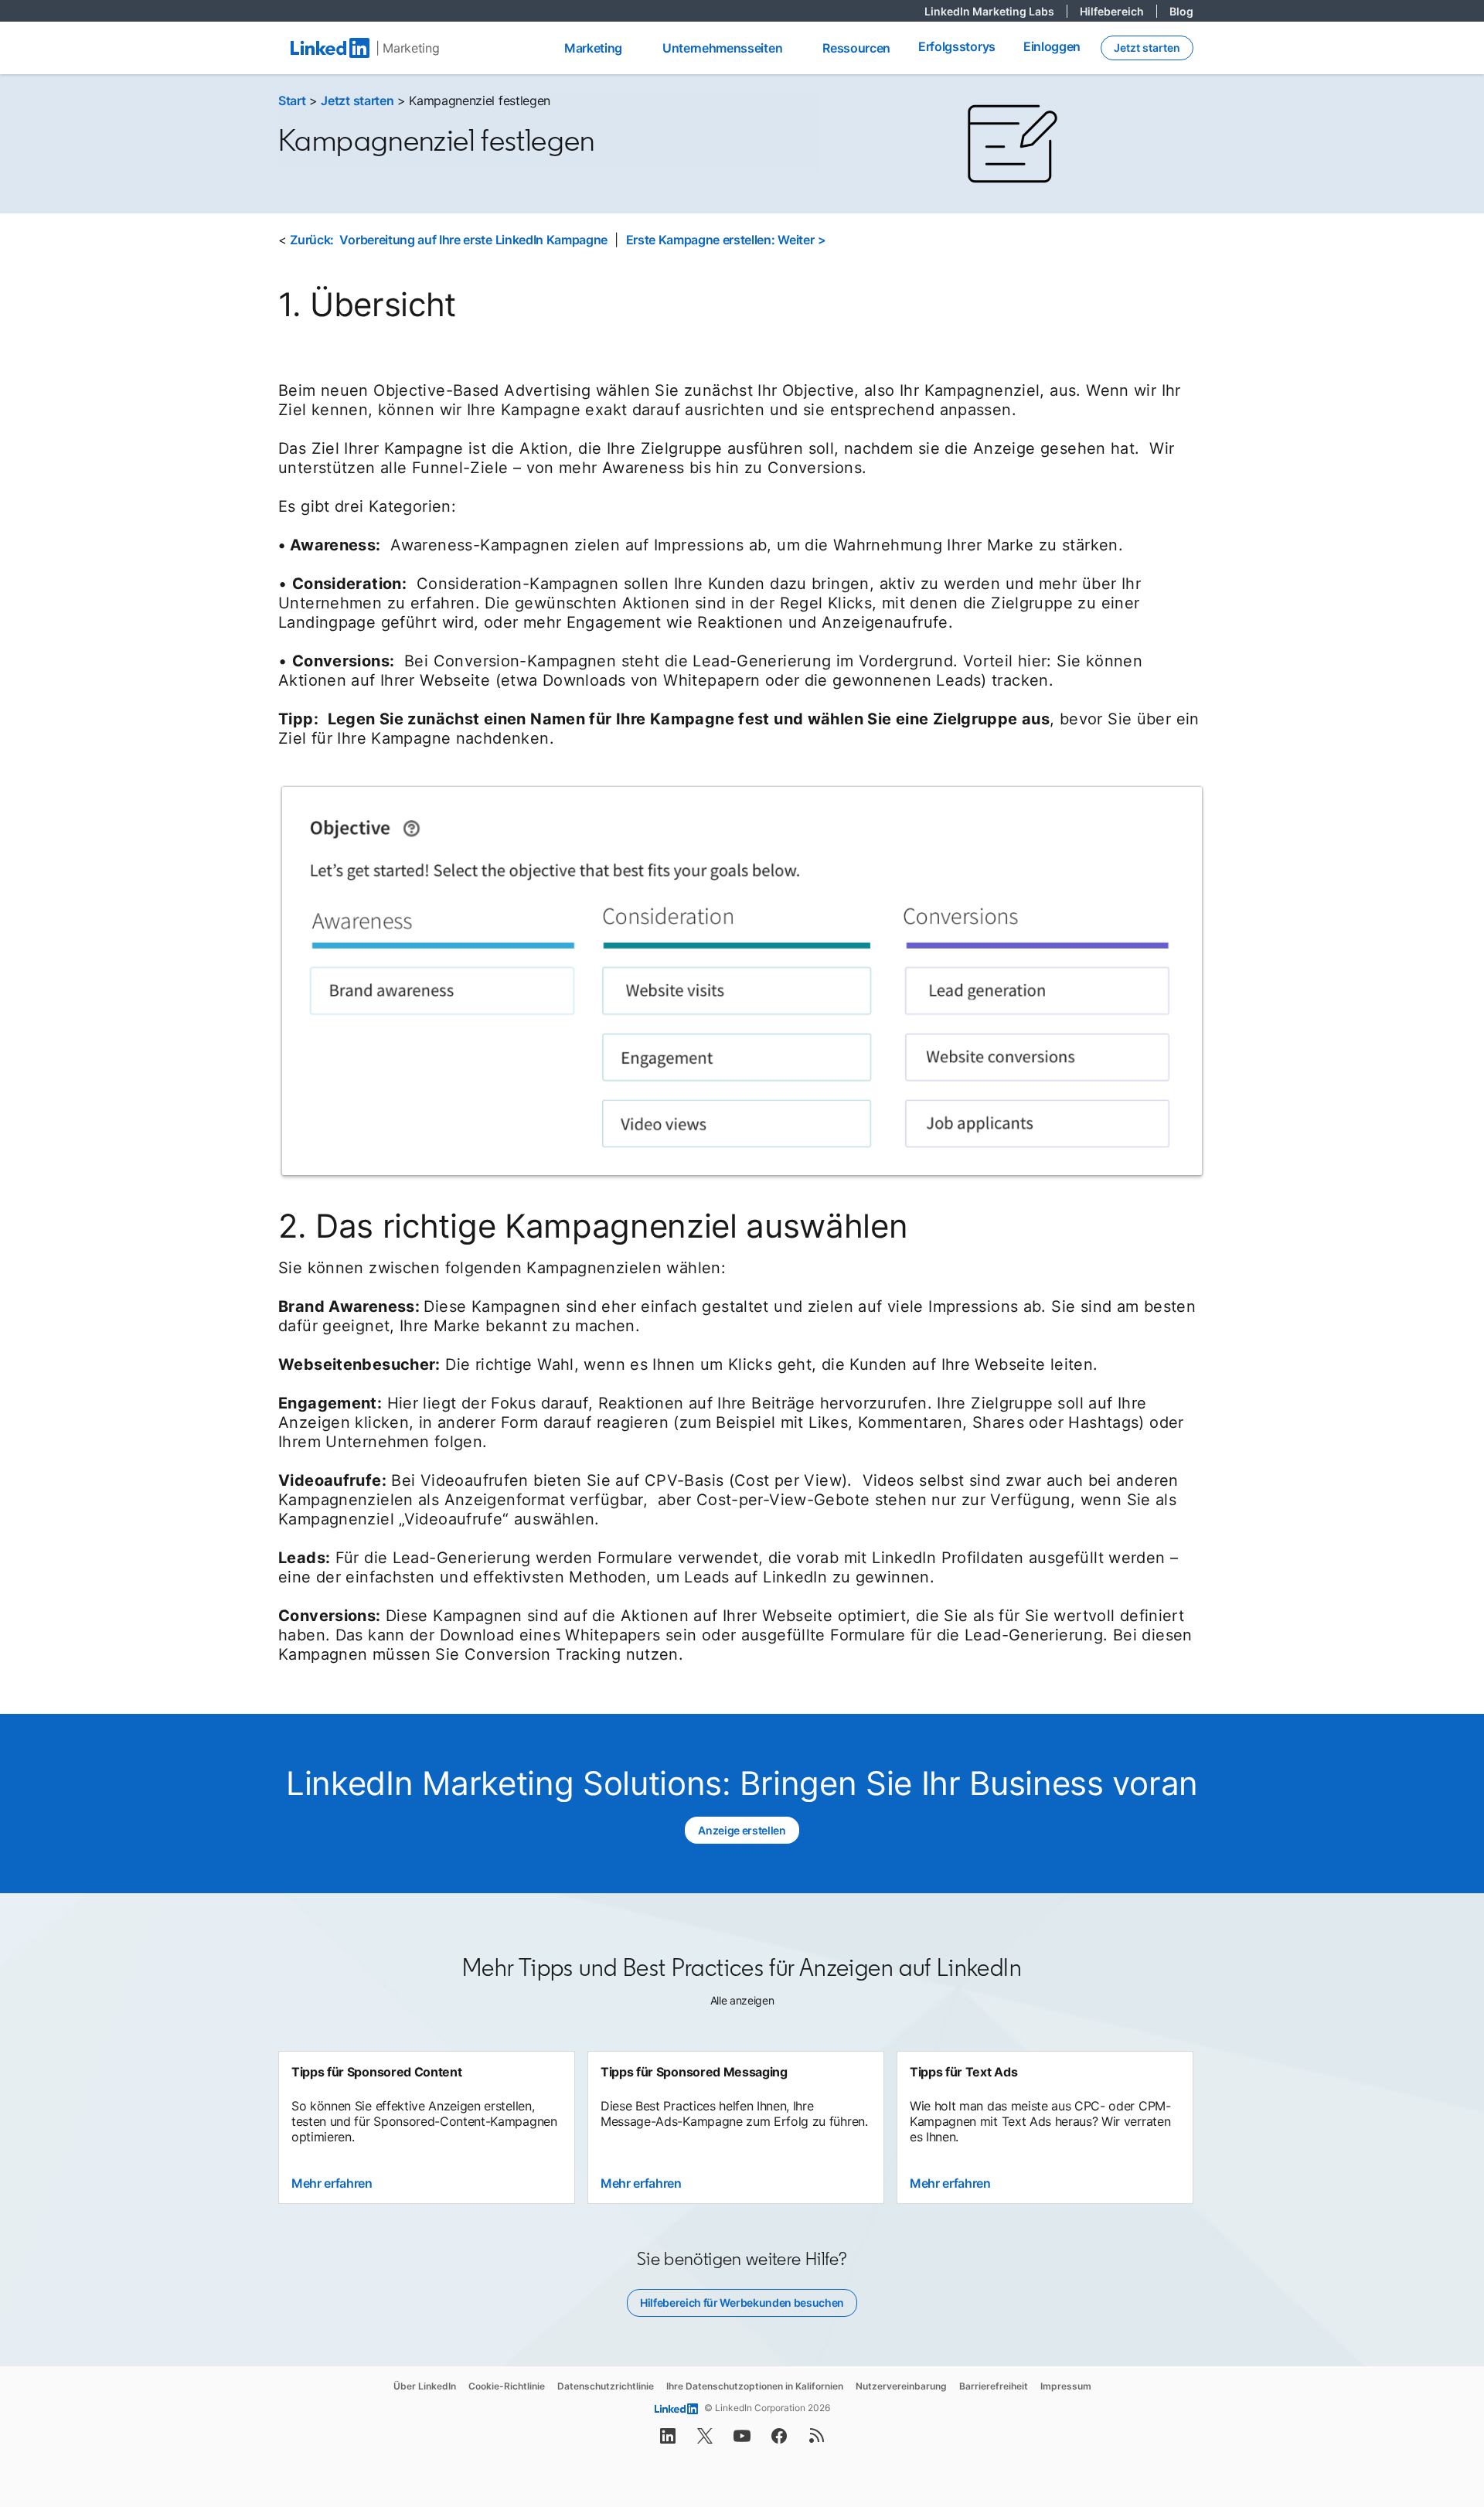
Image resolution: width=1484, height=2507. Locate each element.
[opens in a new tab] (668, 2441)
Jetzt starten (357, 100)
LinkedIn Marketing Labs (996, 11)
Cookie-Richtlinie (507, 2386)
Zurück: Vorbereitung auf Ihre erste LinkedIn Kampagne (449, 240)
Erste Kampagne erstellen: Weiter (720, 240)
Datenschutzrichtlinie (606, 2386)
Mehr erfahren (332, 2183)
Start (292, 100)
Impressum (1066, 2386)
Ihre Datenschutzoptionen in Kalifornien (755, 2386)
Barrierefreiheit (994, 2386)
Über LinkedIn (425, 2386)
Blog (1181, 11)
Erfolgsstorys (957, 46)
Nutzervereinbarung (901, 2386)
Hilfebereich (1118, 11)
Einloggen (1052, 46)
